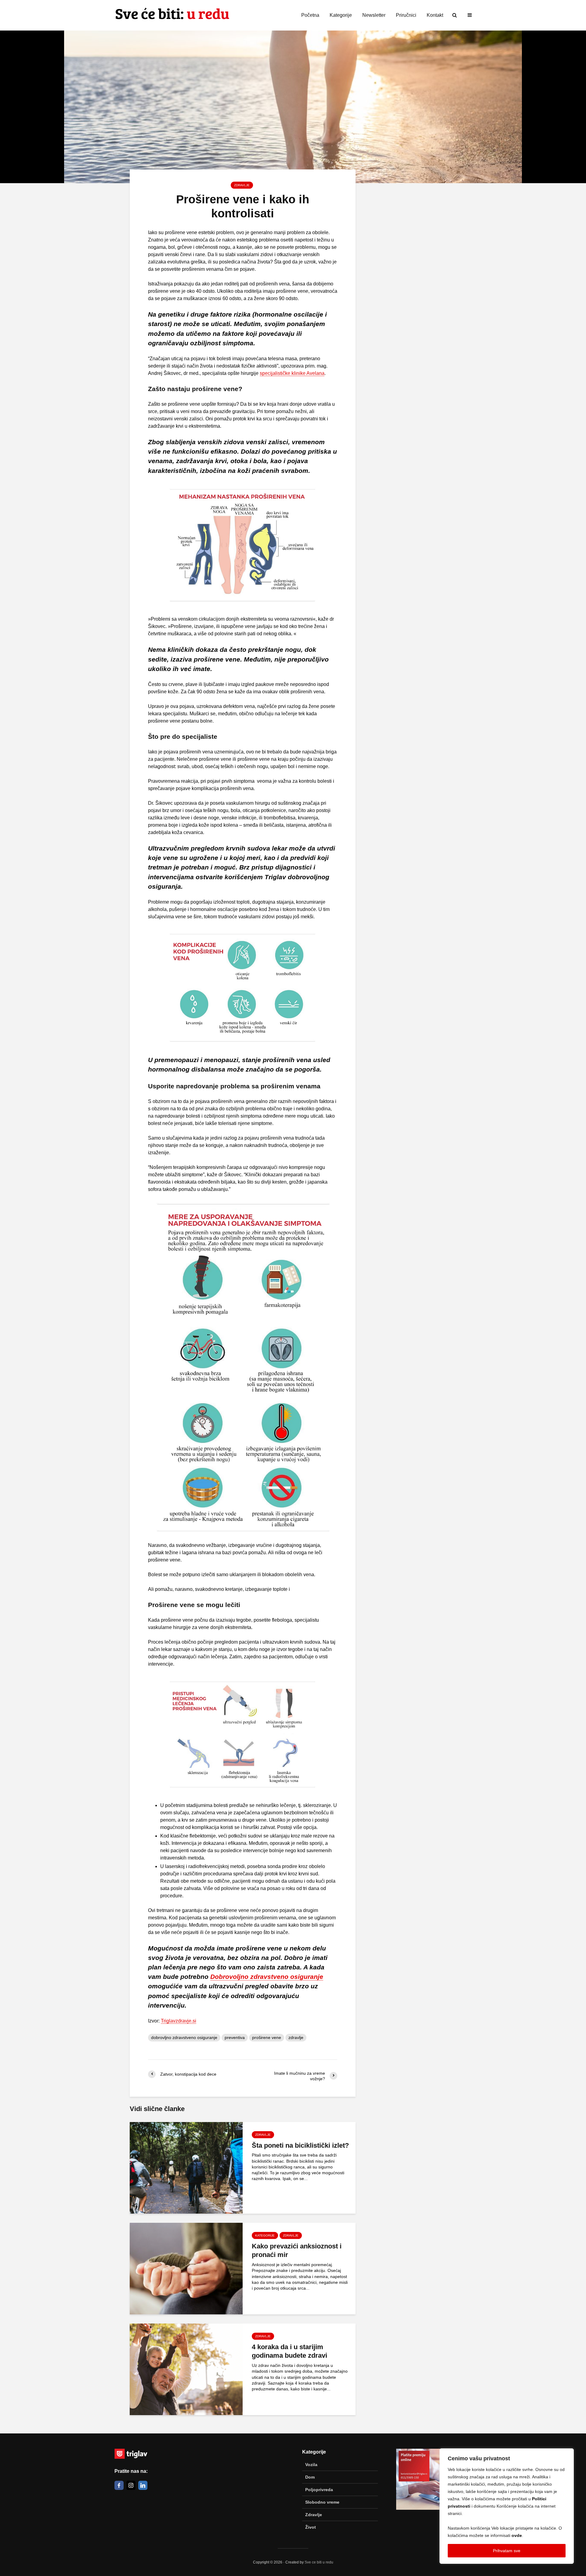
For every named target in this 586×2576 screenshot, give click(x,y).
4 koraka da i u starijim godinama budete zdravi (289, 2351)
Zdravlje (242, 185)
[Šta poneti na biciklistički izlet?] (186, 2167)
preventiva (235, 2037)
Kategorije (341, 15)
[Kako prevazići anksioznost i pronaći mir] (186, 2268)
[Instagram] (131, 2485)
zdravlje (296, 2037)
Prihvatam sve (507, 2551)
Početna (310, 15)
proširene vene (267, 2037)
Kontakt (435, 15)
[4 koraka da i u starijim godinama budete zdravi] (186, 2369)
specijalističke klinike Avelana (292, 373)
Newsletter (374, 15)
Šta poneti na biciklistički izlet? (300, 2145)
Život (311, 2527)
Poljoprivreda (319, 2490)
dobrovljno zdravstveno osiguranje (184, 2037)
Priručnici (406, 15)
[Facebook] (119, 2485)
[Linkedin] (143, 2485)
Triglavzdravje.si (179, 2021)
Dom (310, 2477)
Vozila (311, 2465)
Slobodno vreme (322, 2502)
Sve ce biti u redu (319, 2562)
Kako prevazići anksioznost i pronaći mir (297, 2251)
